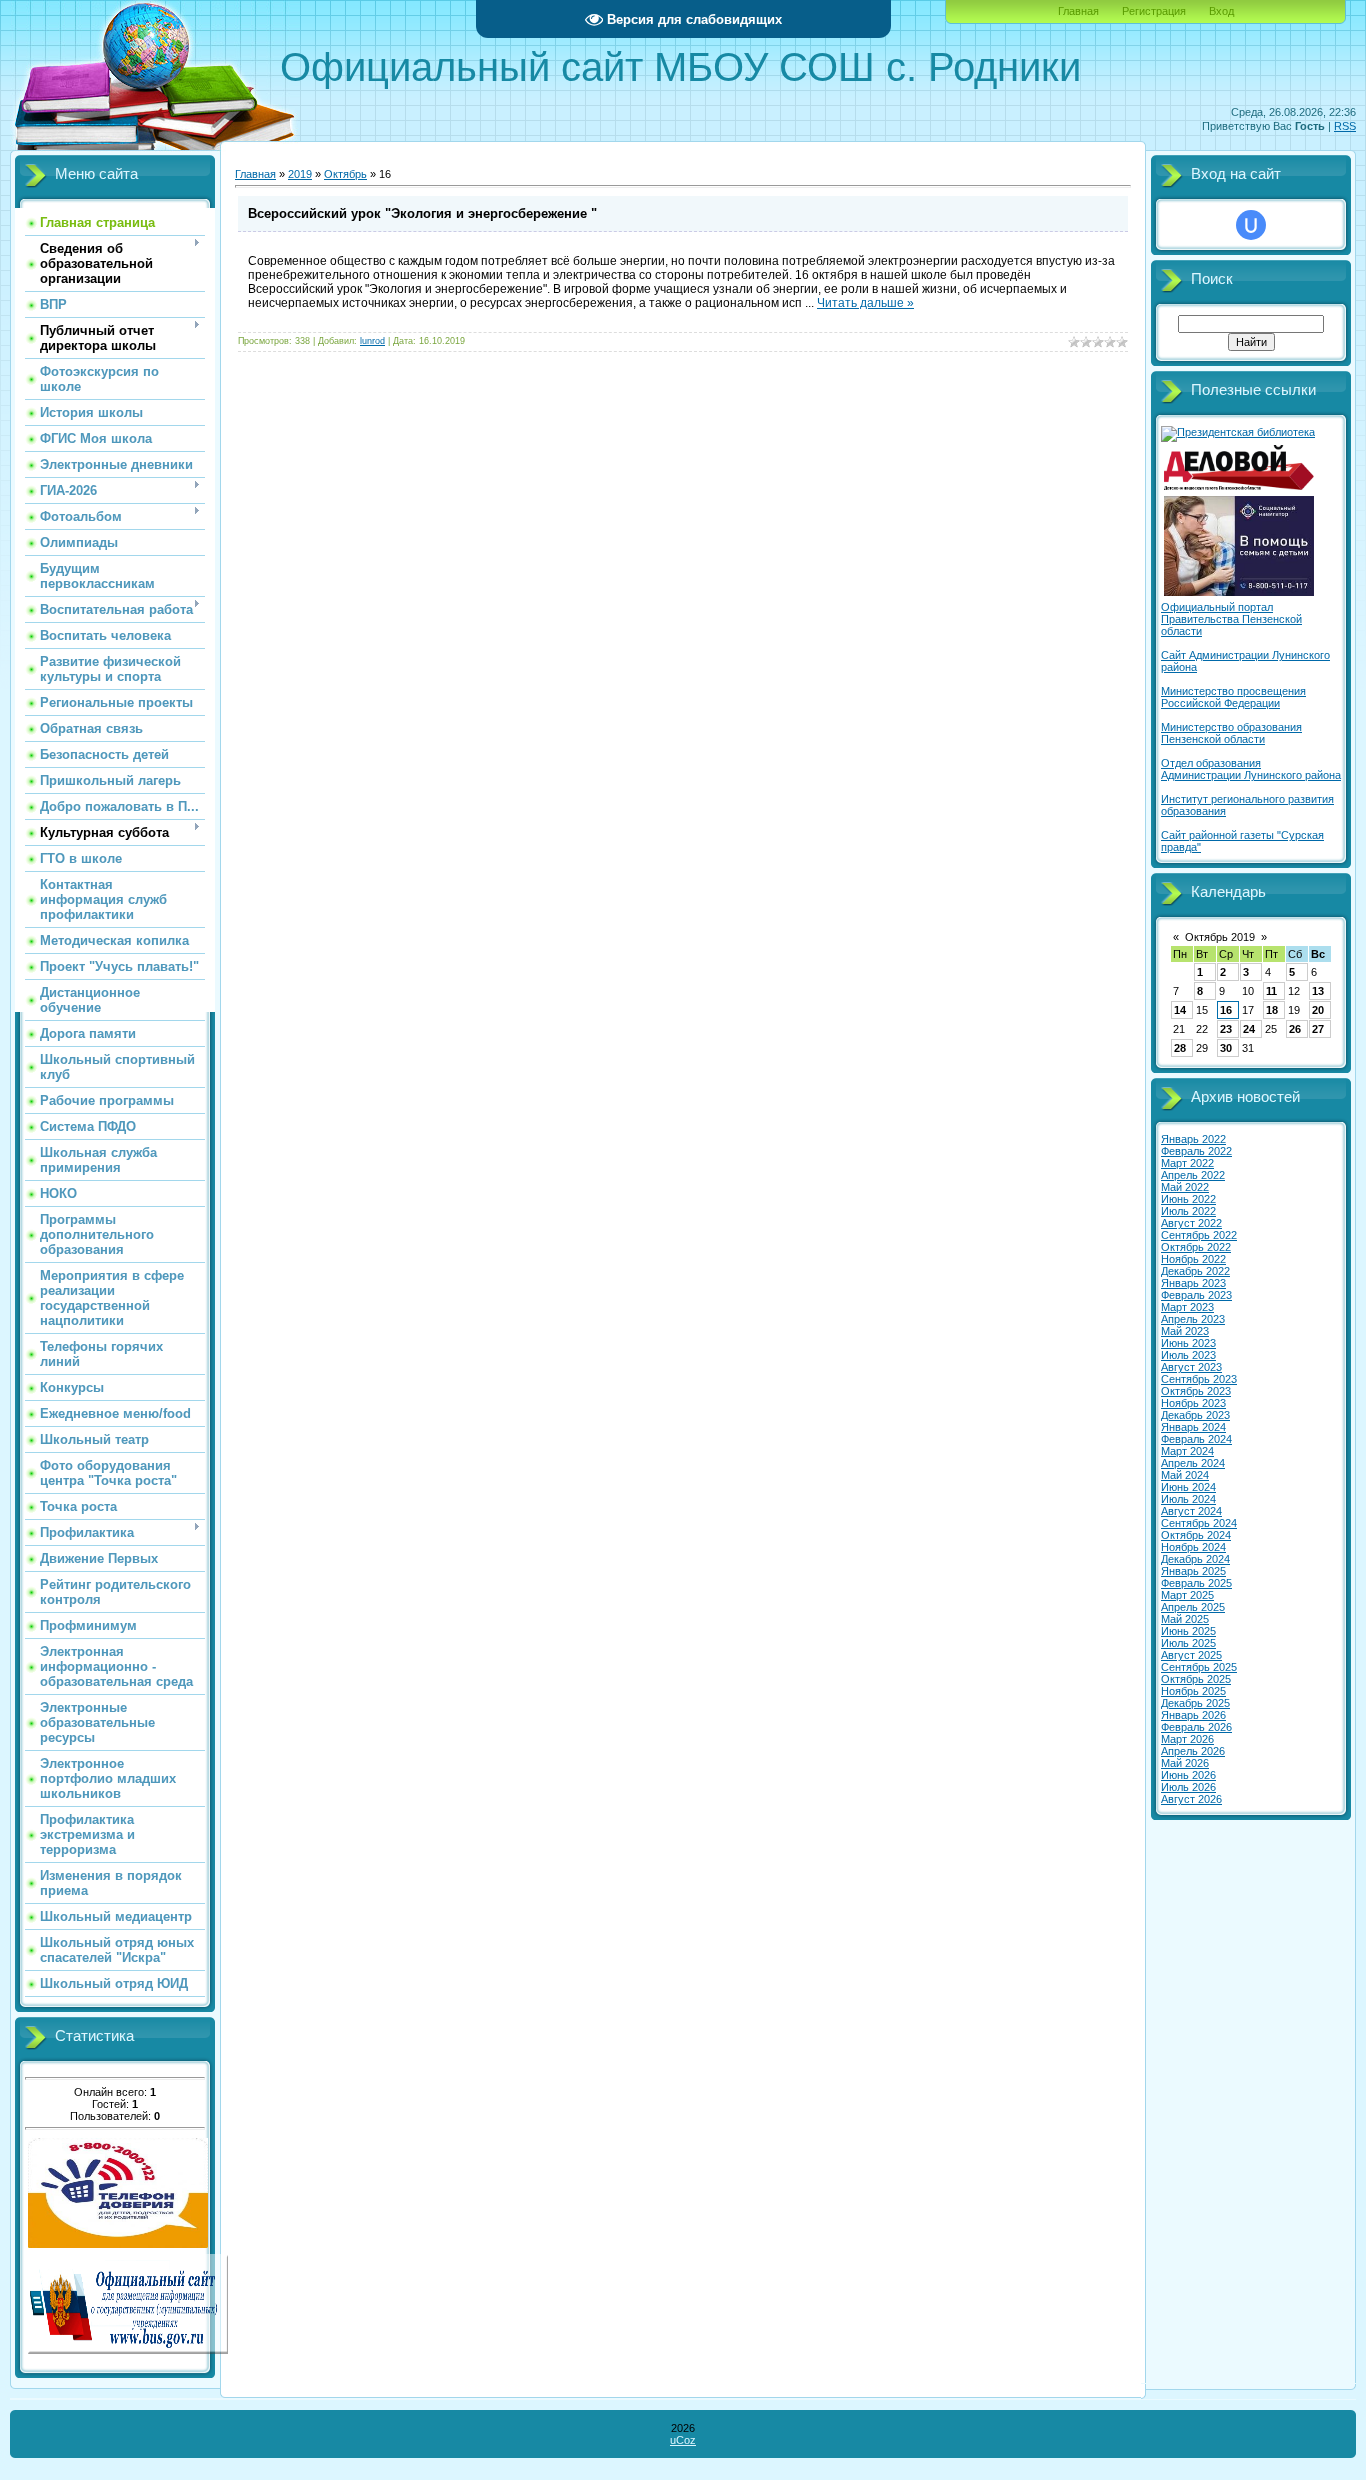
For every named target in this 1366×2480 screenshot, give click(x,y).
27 (1318, 1029)
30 (1226, 1048)
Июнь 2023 (1188, 1343)
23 (1226, 1029)
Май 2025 (1185, 1619)
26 (1295, 1029)
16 (1226, 1010)
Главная (1078, 11)
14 (1180, 1010)
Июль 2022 (1188, 1211)
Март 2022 (1187, 1163)
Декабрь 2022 (1195, 1271)
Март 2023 (1187, 1307)
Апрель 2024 (1193, 1463)
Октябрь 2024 (1196, 1535)
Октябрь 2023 (1196, 1391)
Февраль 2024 (1196, 1439)
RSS (1345, 126)
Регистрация (1154, 11)
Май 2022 (1185, 1187)
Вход (1221, 11)
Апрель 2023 (1193, 1319)
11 (1271, 991)
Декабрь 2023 (1195, 1415)
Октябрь (345, 174)
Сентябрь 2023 (1199, 1379)
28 (1180, 1048)
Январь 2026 (1193, 1715)
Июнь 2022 (1188, 1199)
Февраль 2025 (1196, 1583)
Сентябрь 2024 (1199, 1523)
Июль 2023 (1188, 1355)
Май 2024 (1185, 1475)
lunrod (372, 341)
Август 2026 (1191, 1799)
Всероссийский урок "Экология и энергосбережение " (422, 213)
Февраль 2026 (1196, 1727)
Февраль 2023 (1196, 1295)
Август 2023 (1191, 1367)
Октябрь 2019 (1220, 937)
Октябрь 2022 (1196, 1247)
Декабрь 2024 (1195, 1559)
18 (1272, 1010)
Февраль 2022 (1196, 1151)
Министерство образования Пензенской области (1231, 733)
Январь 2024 (1193, 1427)
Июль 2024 (1188, 1499)
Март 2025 (1187, 1595)
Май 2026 (1185, 1763)
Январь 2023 (1193, 1283)
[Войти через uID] (1251, 225)
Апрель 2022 (1193, 1175)
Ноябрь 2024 (1193, 1547)
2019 (300, 174)
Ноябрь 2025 (1193, 1691)
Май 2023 (1185, 1331)
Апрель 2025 (1193, 1607)
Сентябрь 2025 (1199, 1667)
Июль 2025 (1188, 1643)
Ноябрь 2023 (1193, 1403)
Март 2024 (1187, 1451)
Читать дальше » (865, 303)
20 (1318, 1010)
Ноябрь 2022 (1193, 1259)
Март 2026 (1187, 1739)
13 (1318, 991)
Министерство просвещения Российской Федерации (1233, 697)
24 (1249, 1029)
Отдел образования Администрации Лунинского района (1251, 769)
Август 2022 (1191, 1223)
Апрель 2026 (1193, 1751)
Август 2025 (1191, 1655)
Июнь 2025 (1188, 1631)
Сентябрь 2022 (1199, 1235)
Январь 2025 (1193, 1571)
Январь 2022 (1193, 1139)
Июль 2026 (1188, 1787)
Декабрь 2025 (1195, 1703)
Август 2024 (1191, 1511)
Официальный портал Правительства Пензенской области (1231, 619)
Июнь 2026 (1188, 1775)
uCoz (683, 2440)
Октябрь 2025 (1196, 1679)
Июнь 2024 (1188, 1487)
